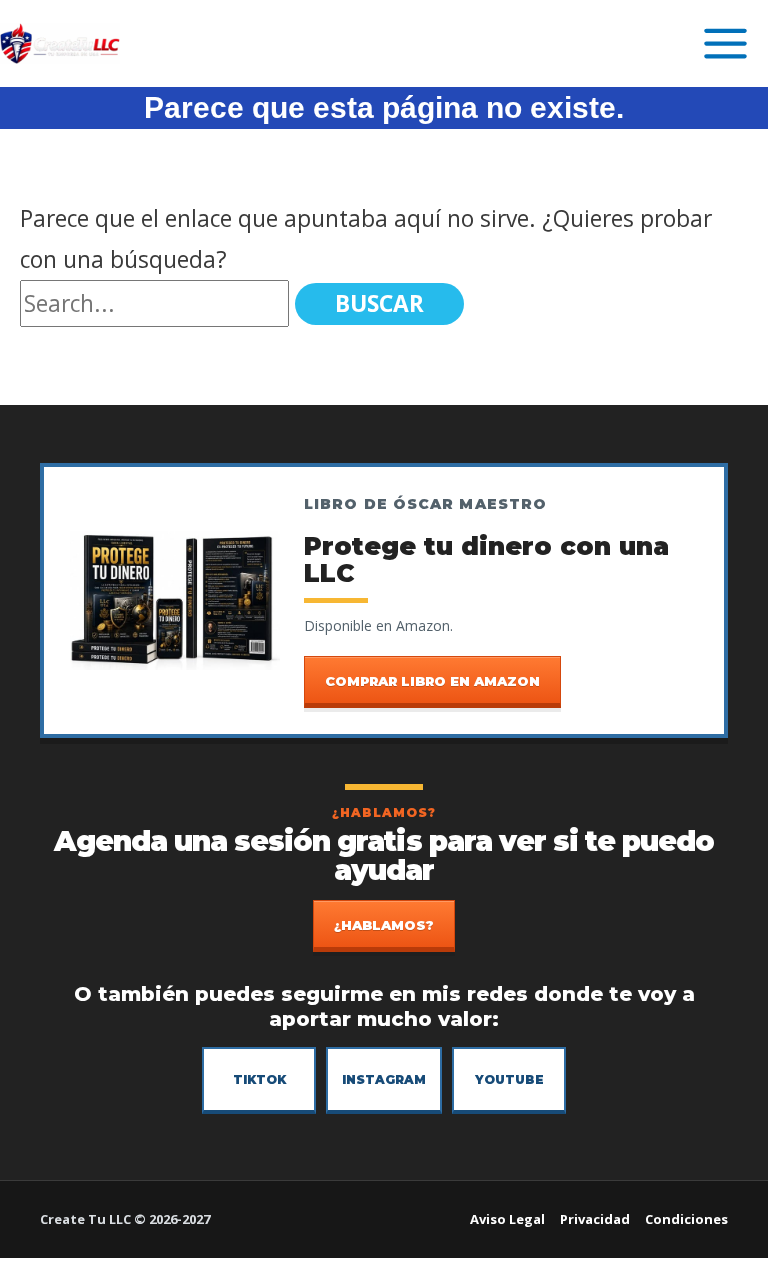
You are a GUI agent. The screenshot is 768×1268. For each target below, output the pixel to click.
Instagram (384, 1079)
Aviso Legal (507, 1219)
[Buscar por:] (157, 303)
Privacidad (595, 1219)
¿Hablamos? (384, 925)
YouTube (509, 1079)
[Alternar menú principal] (725, 43)
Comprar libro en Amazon (432, 681)
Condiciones (686, 1219)
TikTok (259, 1079)
